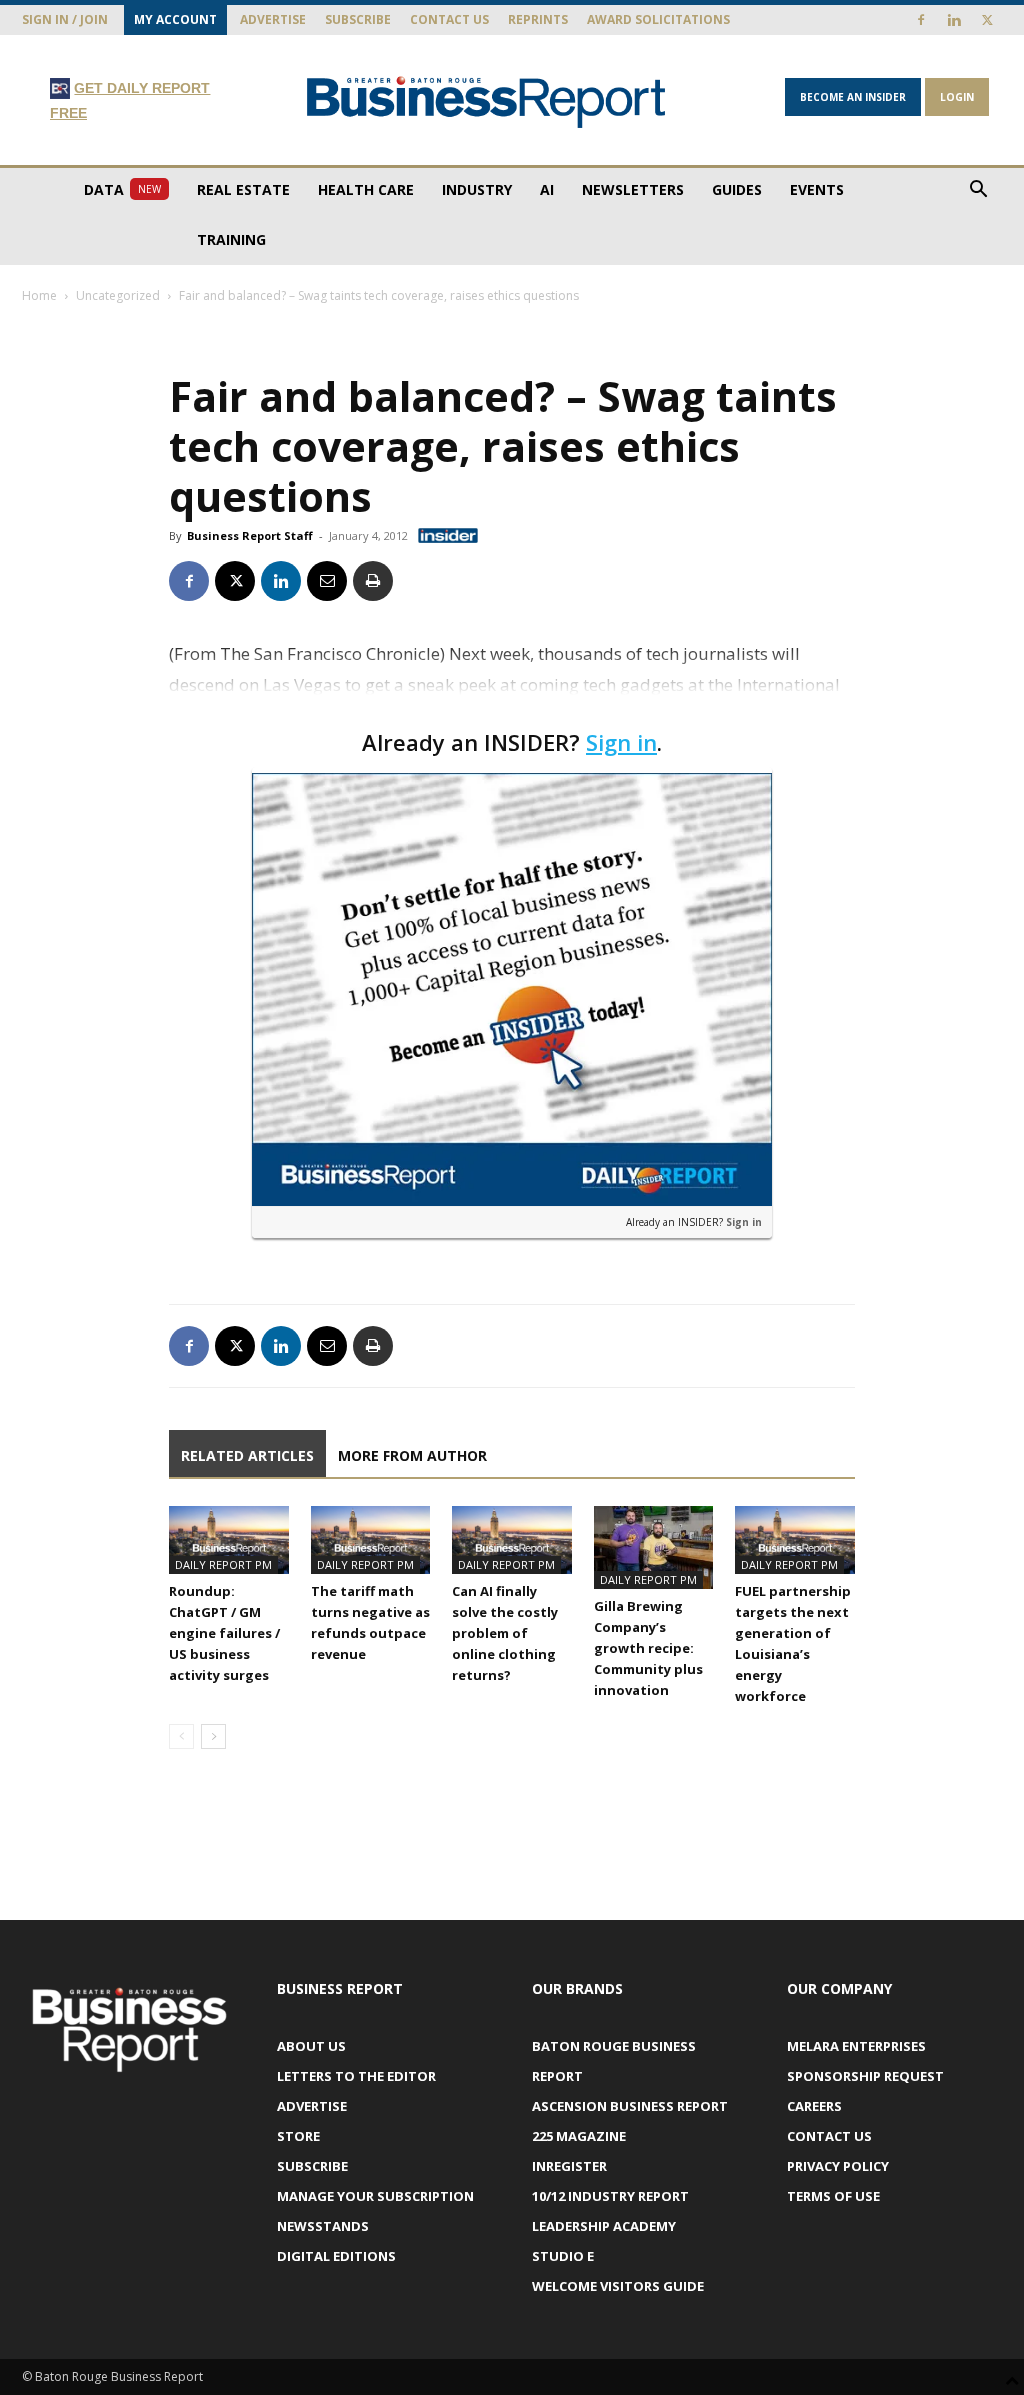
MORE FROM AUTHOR (412, 1455)
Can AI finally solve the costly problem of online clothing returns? (505, 1633)
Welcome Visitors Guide (618, 2286)
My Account (175, 19)
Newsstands (323, 2226)
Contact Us (449, 19)
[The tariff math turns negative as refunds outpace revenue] (371, 1539)
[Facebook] (921, 20)
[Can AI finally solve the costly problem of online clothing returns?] (512, 1539)
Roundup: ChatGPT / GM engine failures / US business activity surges (224, 1633)
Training (231, 239)
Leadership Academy (604, 2226)
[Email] (327, 581)
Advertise (273, 19)
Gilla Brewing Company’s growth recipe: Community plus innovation (648, 1648)
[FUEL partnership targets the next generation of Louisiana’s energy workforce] (795, 1539)
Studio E (563, 2256)
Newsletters (633, 189)
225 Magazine (579, 2136)
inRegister (569, 2166)
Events (817, 189)
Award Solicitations (658, 19)
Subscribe (358, 19)
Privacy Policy (838, 2166)
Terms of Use (833, 2196)
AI (547, 189)
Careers (814, 2106)
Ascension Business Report (630, 2106)
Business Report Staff (250, 535)
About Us (311, 2046)
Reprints (538, 19)
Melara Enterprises (856, 2046)
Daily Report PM (223, 1564)
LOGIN (957, 97)
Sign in (621, 742)
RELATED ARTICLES (247, 1455)
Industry (477, 189)
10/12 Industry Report (610, 2196)
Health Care (366, 189)
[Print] (373, 581)
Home (39, 295)
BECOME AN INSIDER (853, 97)
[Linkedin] (954, 20)
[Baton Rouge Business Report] (486, 101)
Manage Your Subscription (375, 2196)
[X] (987, 20)
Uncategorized (118, 295)
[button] (978, 191)
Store (298, 2136)
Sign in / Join (65, 19)
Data (122, 189)
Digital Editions (336, 2256)
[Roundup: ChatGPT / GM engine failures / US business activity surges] (229, 1539)
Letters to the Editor (356, 2076)
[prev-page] (181, 1736)
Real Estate (243, 189)
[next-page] (213, 1736)
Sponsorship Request (865, 2076)
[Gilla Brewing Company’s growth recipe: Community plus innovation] (654, 1547)
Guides (737, 189)
